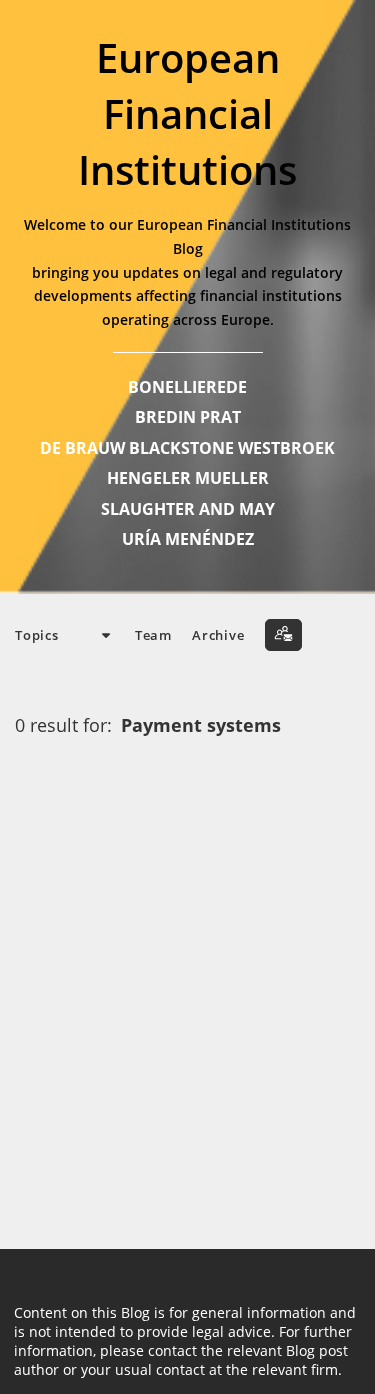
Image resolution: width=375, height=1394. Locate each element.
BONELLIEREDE (187, 387)
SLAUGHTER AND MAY (188, 509)
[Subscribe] (283, 635)
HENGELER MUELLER (188, 478)
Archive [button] (218, 635)
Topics (37, 635)
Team (153, 635)
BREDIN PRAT (188, 417)
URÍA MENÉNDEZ (188, 539)
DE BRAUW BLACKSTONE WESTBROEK (187, 448)
